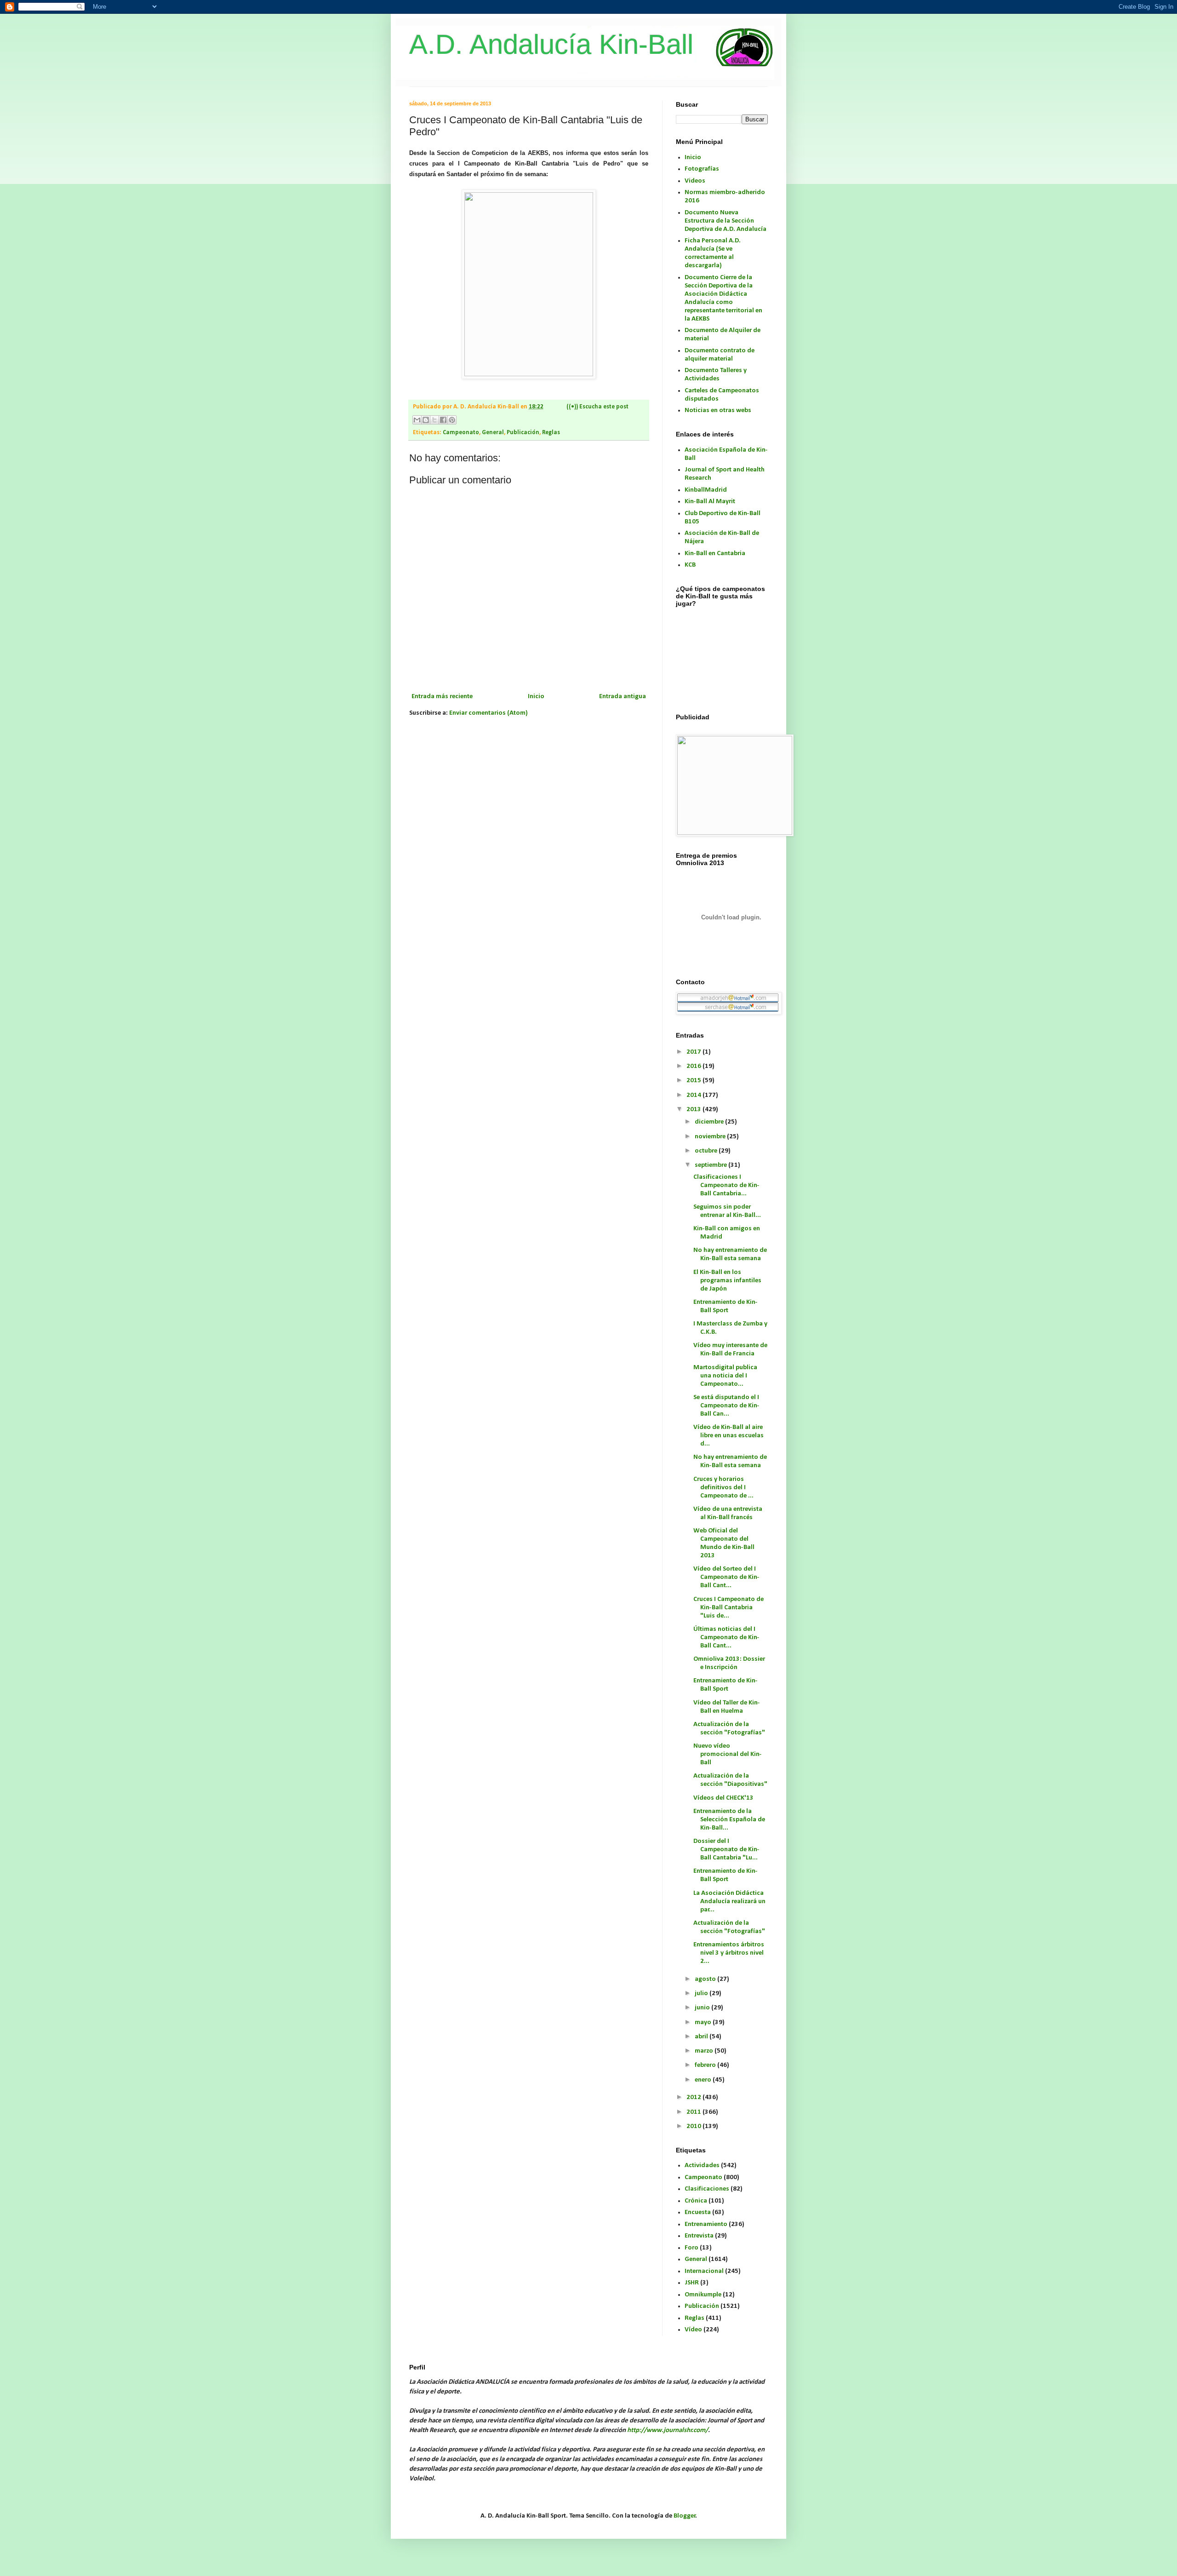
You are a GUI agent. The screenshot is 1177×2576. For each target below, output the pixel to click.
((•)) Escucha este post (597, 407)
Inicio (536, 697)
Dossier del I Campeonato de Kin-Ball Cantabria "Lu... (726, 1850)
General (493, 433)
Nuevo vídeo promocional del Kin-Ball (728, 1754)
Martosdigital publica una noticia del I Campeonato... (725, 1376)
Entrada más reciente (442, 697)
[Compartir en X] (434, 420)
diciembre (710, 1122)
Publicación (523, 433)
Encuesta (698, 2212)
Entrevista (699, 2236)
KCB (690, 565)
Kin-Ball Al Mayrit (710, 502)
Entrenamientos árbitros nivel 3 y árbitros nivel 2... (729, 1953)
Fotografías (702, 169)
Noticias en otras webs (718, 410)
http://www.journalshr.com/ (668, 2430)
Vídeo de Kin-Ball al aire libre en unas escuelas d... (728, 1436)
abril (702, 2037)
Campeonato (461, 433)
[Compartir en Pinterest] (452, 420)
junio (703, 2008)
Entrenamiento (706, 2224)
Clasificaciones (707, 2189)
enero (704, 2080)
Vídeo (693, 2330)
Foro (691, 2248)
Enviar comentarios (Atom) (489, 713)
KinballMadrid (706, 490)
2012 (694, 2097)
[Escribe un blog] (426, 420)
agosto (706, 1979)
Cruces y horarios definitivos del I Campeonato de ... (723, 1488)
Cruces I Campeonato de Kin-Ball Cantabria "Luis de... (728, 1608)
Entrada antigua (623, 697)
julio (702, 1994)
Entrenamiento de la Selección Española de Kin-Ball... (729, 1820)
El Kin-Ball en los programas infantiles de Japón (727, 1281)
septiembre (711, 1165)
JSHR (692, 2283)
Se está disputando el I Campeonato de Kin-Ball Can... (726, 1406)
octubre (707, 1151)
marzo (705, 2051)
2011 (694, 2112)
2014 (694, 1095)
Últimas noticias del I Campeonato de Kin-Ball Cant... (726, 1638)
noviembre (711, 1137)
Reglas (551, 433)
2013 (694, 1110)
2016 (694, 1066)
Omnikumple (703, 2295)
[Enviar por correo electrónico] (417, 420)
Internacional (704, 2271)
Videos (695, 181)
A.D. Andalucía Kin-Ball (551, 44)
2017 (694, 1052)
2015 (694, 1081)
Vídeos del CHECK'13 (723, 1798)
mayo (704, 2022)
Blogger (685, 2516)
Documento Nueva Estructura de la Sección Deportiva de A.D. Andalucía (726, 221)
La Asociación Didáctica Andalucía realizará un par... (729, 1902)
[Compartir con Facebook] (443, 420)
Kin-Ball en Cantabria (715, 554)
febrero (706, 2065)
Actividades (702, 2166)
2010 (694, 2126)
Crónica (696, 2201)
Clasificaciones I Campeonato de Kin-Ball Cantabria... (726, 1185)
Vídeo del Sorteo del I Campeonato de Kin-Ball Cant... (726, 1577)
